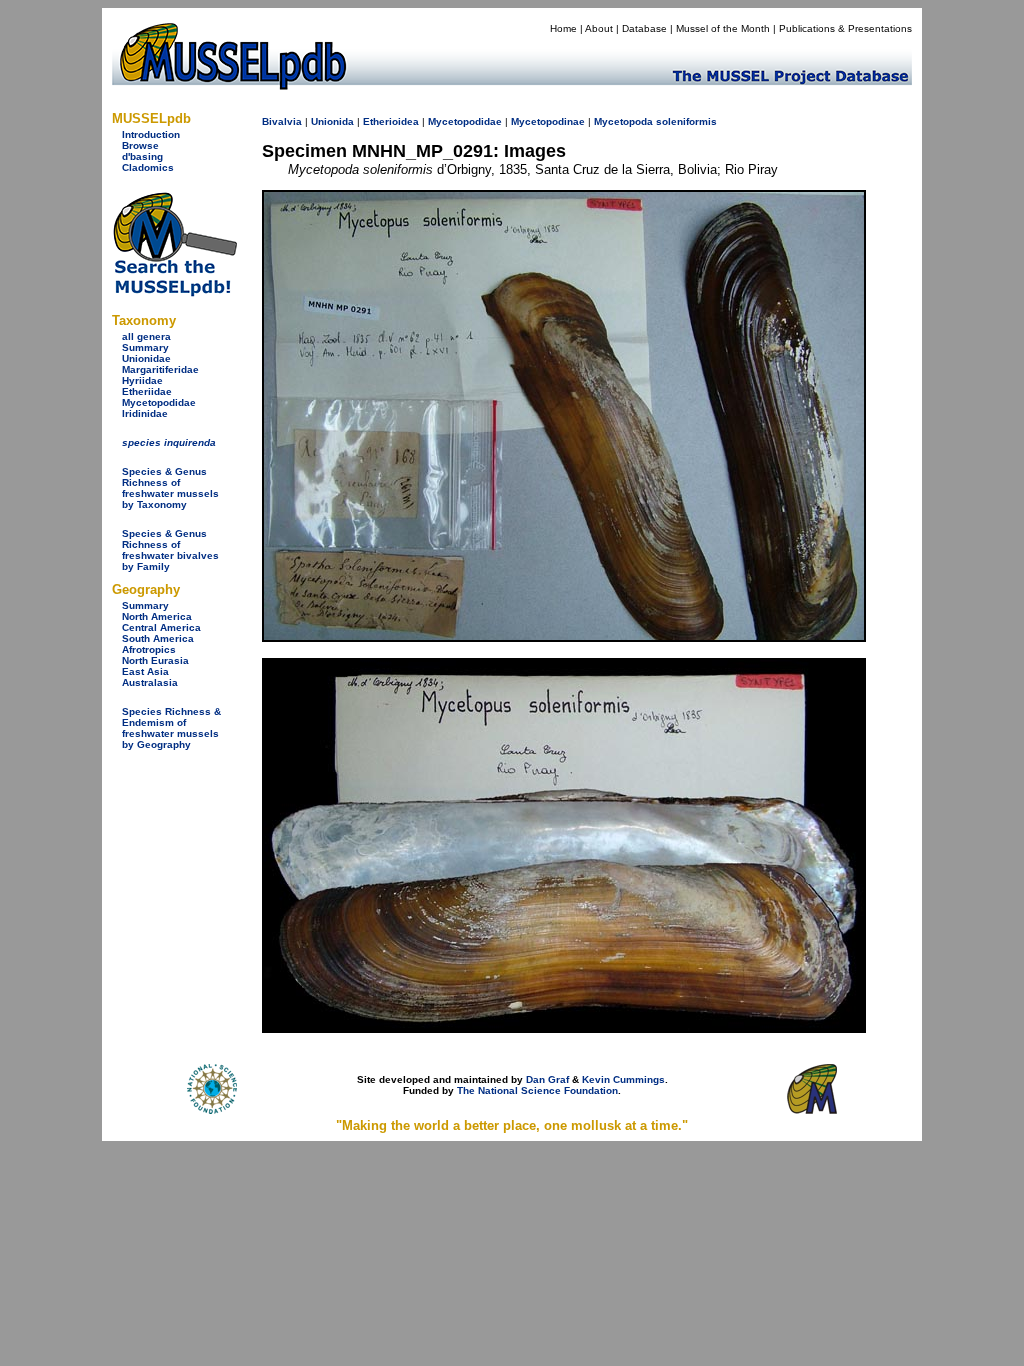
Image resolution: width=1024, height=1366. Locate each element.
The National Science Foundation (537, 1090)
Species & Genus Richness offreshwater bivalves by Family (170, 550)
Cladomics (148, 167)
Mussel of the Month (723, 28)
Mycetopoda (623, 121)
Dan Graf (547, 1079)
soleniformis (686, 121)
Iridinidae (145, 413)
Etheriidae (147, 391)
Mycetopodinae (548, 121)
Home (563, 28)
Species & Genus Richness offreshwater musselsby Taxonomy (170, 488)
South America (158, 638)
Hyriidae (142, 380)
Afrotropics (149, 649)
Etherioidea (391, 121)
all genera (146, 336)
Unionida (332, 121)
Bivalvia (282, 121)
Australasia (150, 682)
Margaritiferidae (160, 369)
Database (644, 28)
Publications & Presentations (845, 28)
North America (157, 616)
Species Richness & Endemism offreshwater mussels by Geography (171, 728)
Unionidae (146, 358)
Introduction (151, 134)
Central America (161, 627)
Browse (140, 145)
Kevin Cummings (623, 1079)
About (599, 28)
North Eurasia (155, 660)
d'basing (142, 156)
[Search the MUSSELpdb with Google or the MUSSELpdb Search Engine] (174, 292)
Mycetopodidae (159, 402)
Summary (145, 347)
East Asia (145, 671)
